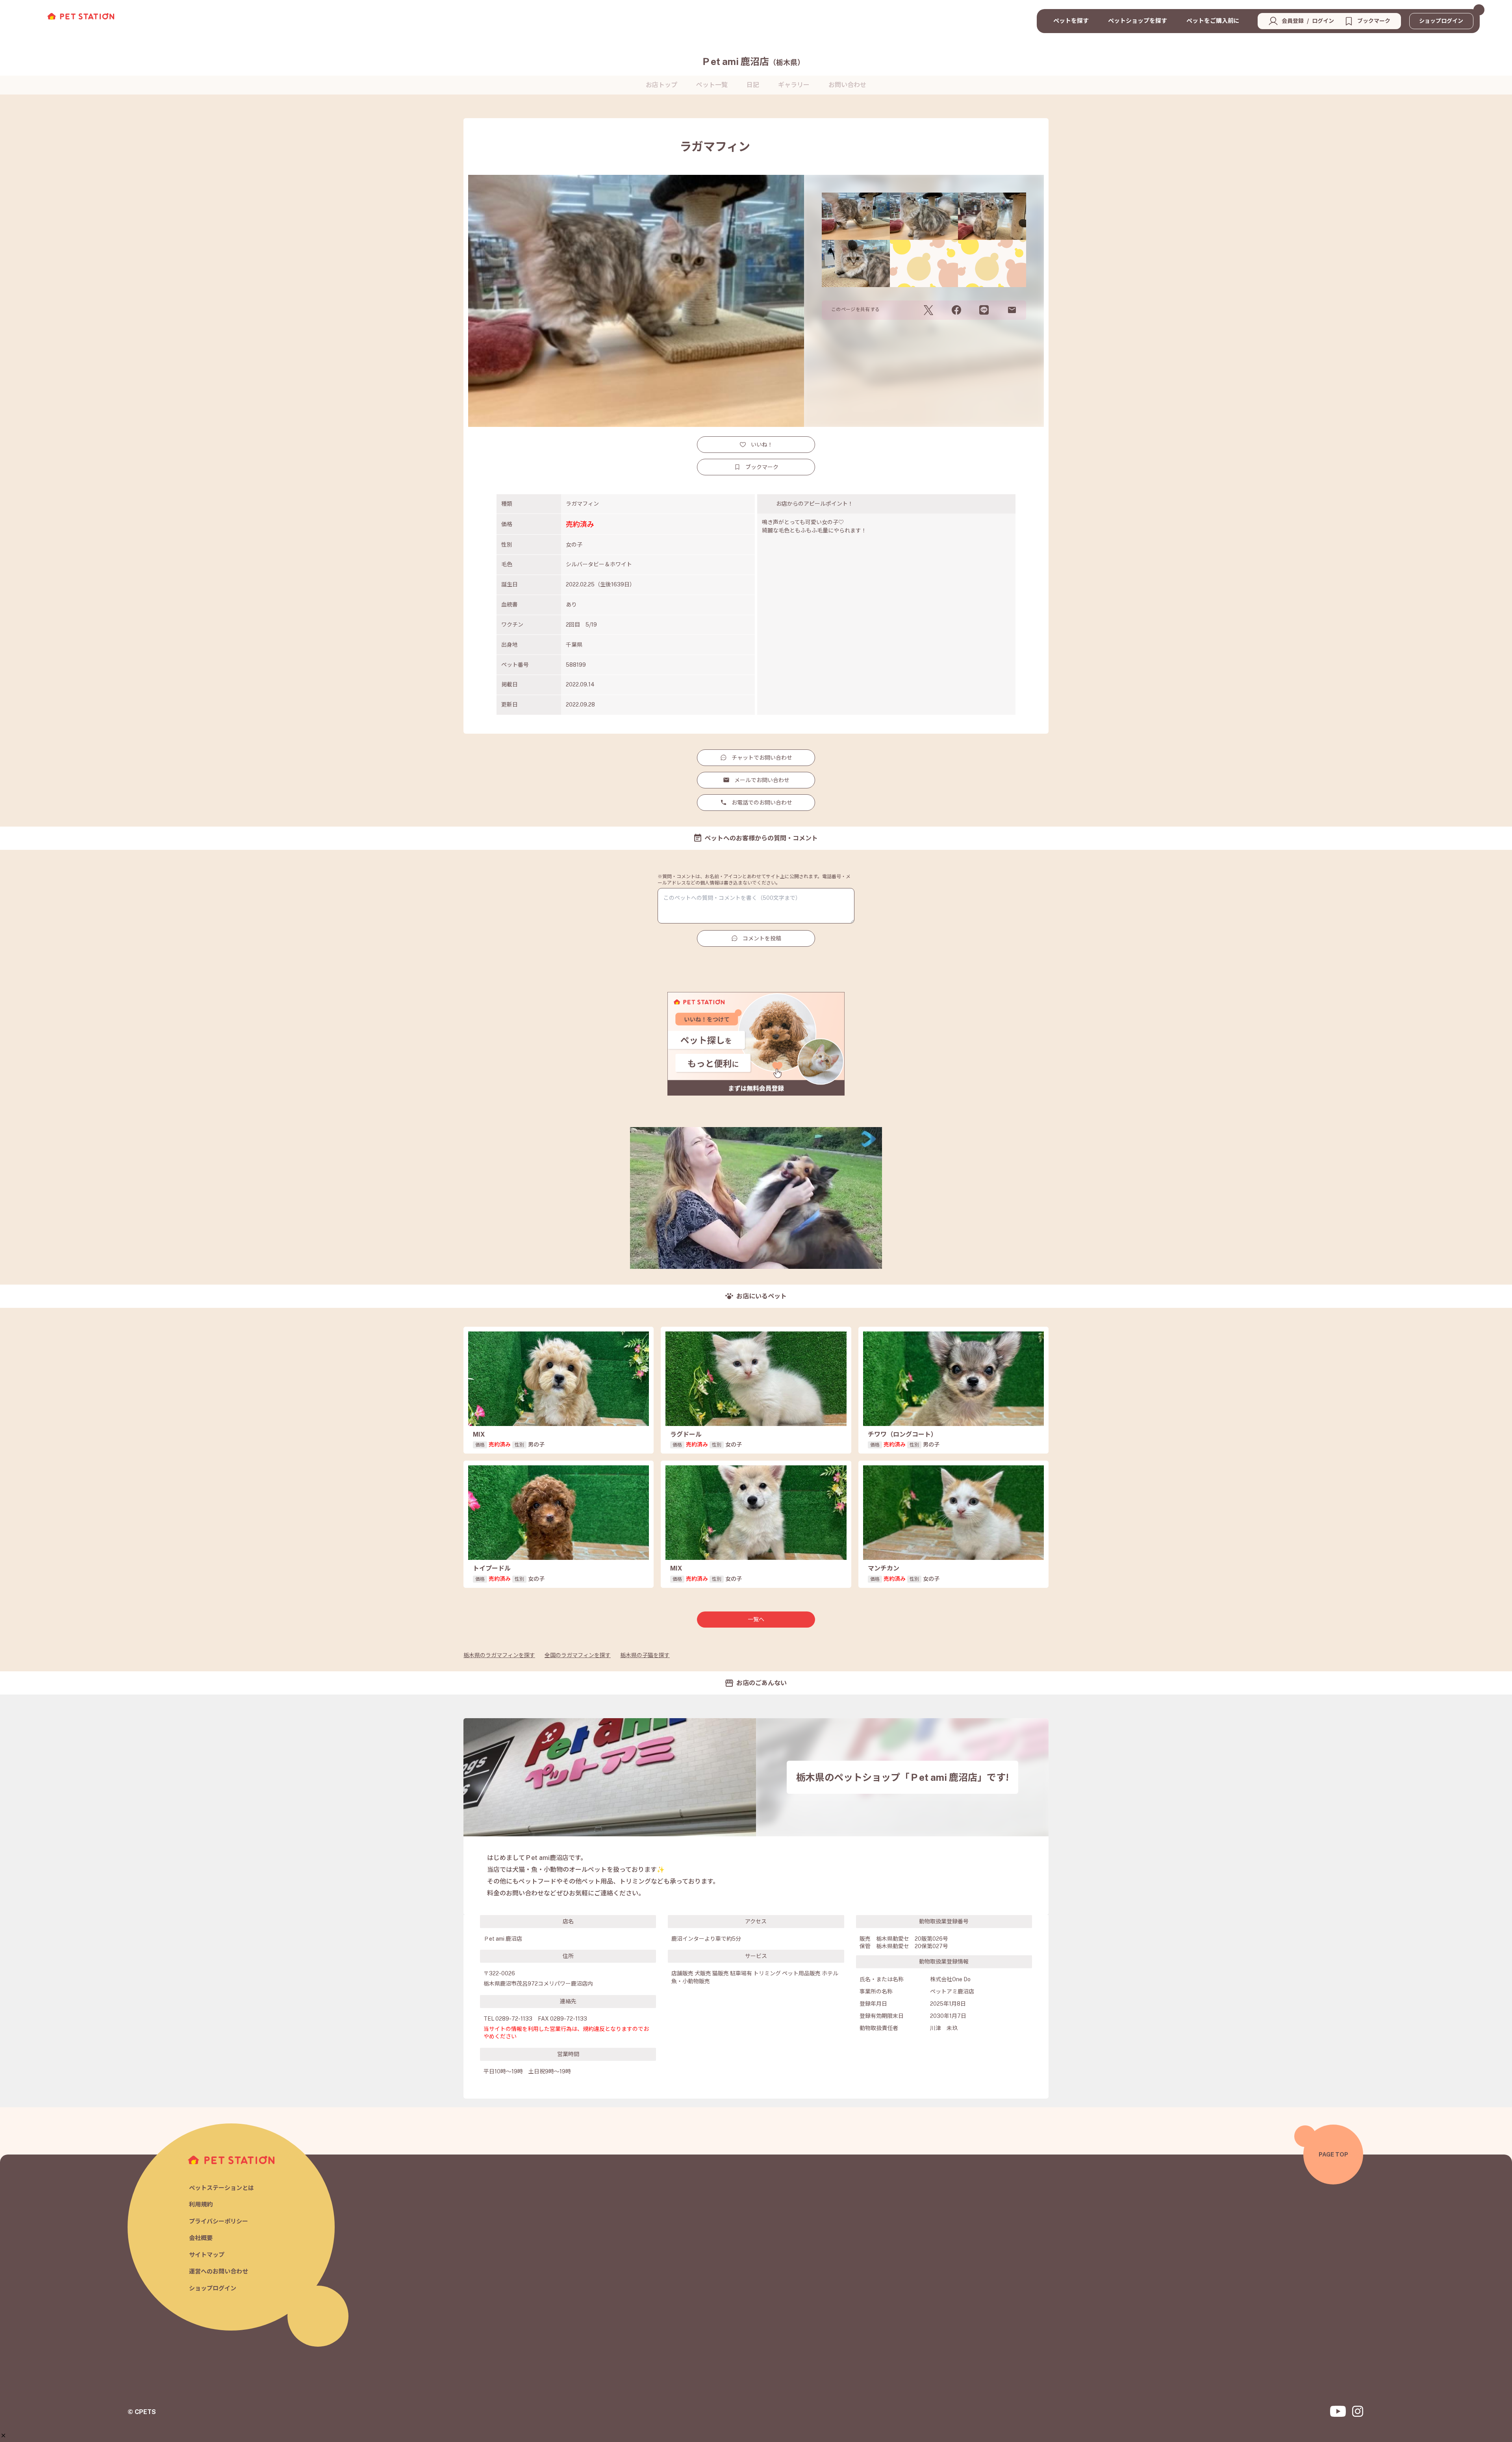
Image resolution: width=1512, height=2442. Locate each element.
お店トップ (661, 85)
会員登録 (1293, 21)
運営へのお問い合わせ (219, 2271)
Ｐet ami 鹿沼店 (753, 61)
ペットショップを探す (1138, 21)
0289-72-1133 (514, 2019)
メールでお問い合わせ (762, 780)
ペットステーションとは (221, 2188)
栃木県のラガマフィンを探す (499, 1655)
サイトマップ (207, 2255)
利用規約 (201, 2204)
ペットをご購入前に (1213, 21)
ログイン (1323, 21)
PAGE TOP (1333, 2154)
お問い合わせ (847, 85)
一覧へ (756, 1619)
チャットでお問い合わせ (762, 758)
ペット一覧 (712, 85)
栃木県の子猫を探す (645, 1655)
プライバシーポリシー (219, 2221)
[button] (3, 2436)
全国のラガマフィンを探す (578, 1655)
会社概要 (201, 2238)
